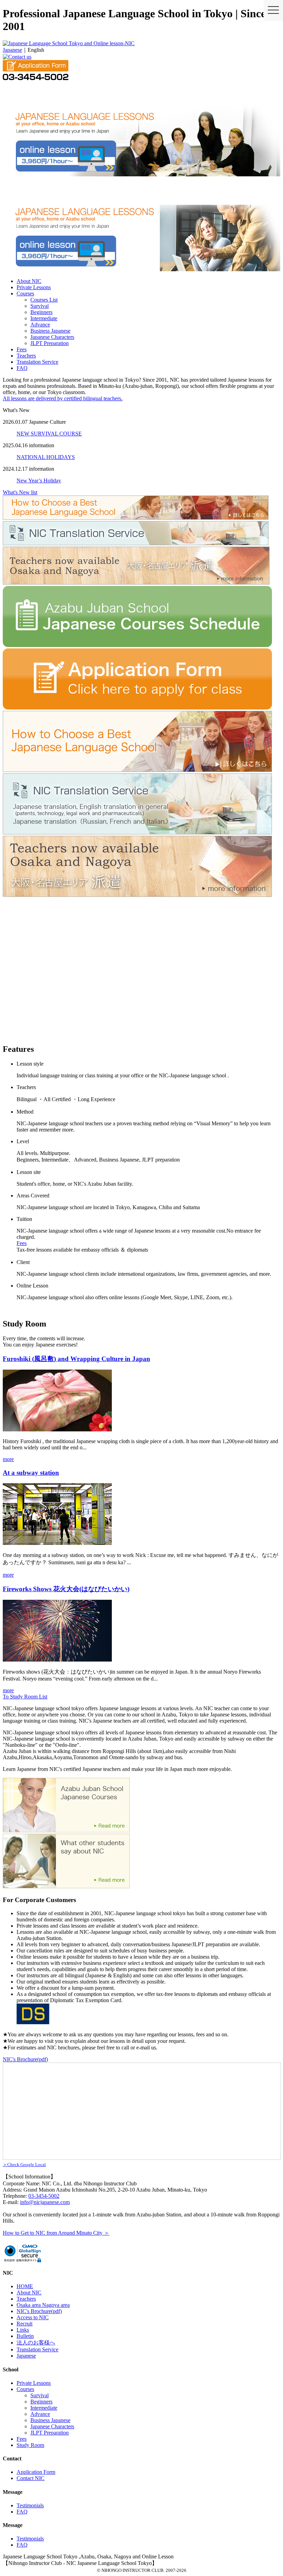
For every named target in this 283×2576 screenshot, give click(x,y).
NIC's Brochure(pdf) (25, 2059)
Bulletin (25, 2336)
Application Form (36, 2472)
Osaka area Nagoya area (43, 2305)
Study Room (30, 2445)
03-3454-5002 (44, 2196)
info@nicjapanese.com (45, 2202)
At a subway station (31, 1473)
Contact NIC (31, 2478)
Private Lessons (34, 287)
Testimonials (30, 2505)
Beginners (41, 312)
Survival (40, 306)
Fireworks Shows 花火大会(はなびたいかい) (66, 1589)
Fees (22, 349)
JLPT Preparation (50, 343)
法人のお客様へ (36, 2343)
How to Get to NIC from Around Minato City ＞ (56, 2233)
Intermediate (44, 318)
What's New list (20, 492)
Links (23, 2330)
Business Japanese (50, 331)
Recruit (25, 2324)
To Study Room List (25, 1697)
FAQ (22, 368)
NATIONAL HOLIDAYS (46, 457)
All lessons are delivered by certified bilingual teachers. (63, 398)
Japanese (12, 50)
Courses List (44, 300)
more (8, 1459)
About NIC (29, 281)
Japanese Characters (52, 337)
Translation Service (37, 362)
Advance (40, 325)
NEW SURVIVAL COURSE (49, 434)
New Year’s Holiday (39, 481)
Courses (25, 293)
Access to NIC (33, 2317)
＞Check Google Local (24, 2164)
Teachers (26, 356)
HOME (25, 2286)
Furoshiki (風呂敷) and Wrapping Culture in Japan (76, 1359)
